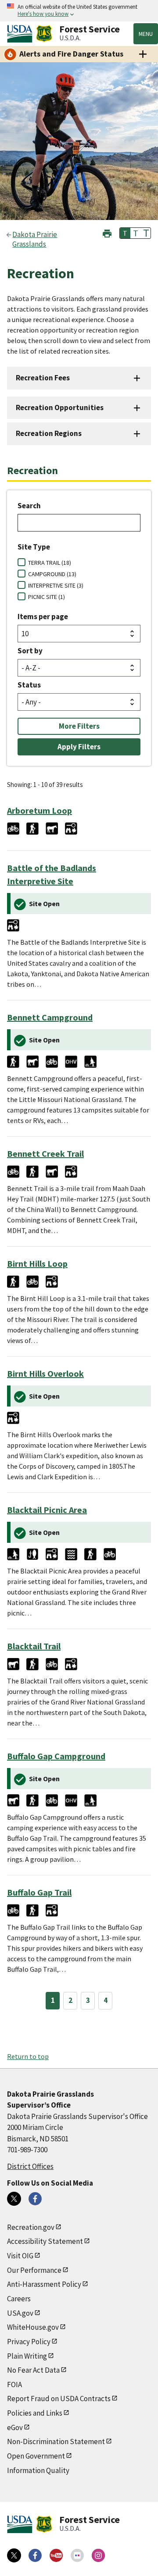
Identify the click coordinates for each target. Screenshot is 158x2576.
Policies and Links (35, 2413)
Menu (146, 34)
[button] (107, 232)
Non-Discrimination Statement (56, 2441)
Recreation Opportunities (60, 407)
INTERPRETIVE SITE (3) (56, 585)
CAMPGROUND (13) (52, 574)
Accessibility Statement (45, 2241)
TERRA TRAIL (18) (50, 563)
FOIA (14, 2385)
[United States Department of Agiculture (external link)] (22, 34)
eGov (15, 2427)
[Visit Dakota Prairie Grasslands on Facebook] (35, 2199)
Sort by (30, 651)
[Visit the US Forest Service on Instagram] (98, 2555)
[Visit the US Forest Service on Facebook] (35, 2555)
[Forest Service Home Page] (44, 34)
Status (29, 685)
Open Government (36, 2456)
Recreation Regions (49, 433)
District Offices (30, 2166)
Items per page (43, 617)
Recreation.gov (31, 2227)
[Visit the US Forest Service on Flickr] (77, 2555)
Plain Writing (27, 2356)
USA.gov (20, 2313)
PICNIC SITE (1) (47, 597)
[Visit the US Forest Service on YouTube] (56, 2555)
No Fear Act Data (33, 2370)
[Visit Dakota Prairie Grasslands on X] (14, 2199)
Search (29, 506)
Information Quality (38, 2470)
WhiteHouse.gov (33, 2327)
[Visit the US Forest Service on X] (14, 2555)
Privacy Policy (29, 2342)
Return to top (28, 2056)
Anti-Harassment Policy (44, 2284)
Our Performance (34, 2270)
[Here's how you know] (79, 11)
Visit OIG (20, 2256)
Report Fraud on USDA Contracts (59, 2399)
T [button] (125, 233)
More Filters (79, 726)
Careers (19, 2299)
